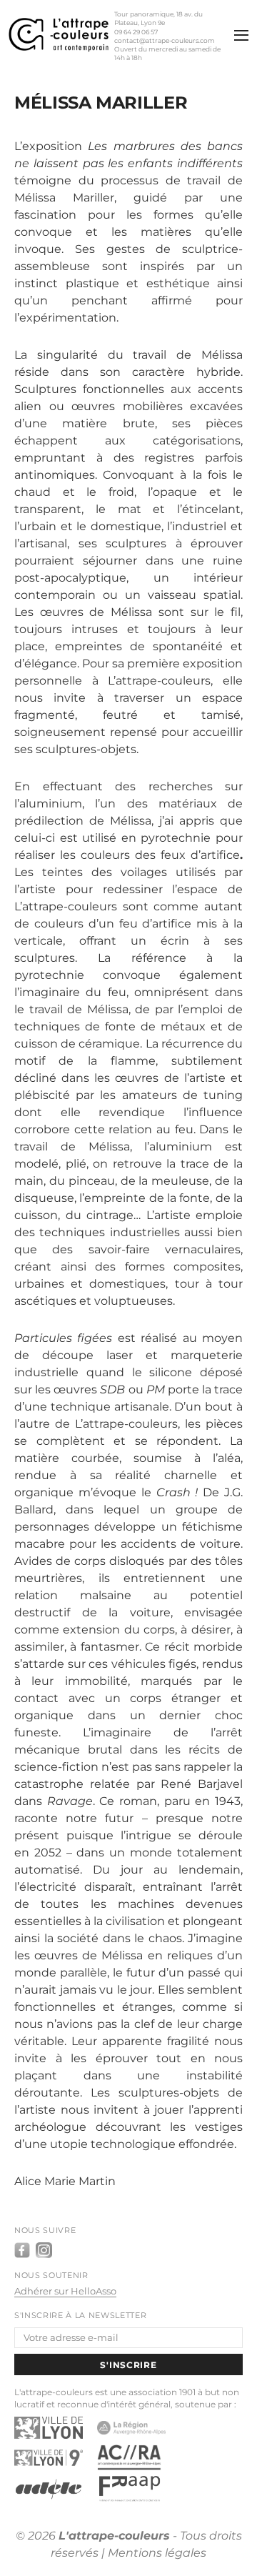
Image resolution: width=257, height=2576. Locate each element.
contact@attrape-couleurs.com (165, 40)
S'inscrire (128, 2365)
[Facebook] (22, 2250)
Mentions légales (157, 2553)
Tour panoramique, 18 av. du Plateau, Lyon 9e (158, 18)
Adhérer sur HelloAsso (65, 2291)
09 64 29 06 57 (136, 32)
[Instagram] (44, 2250)
